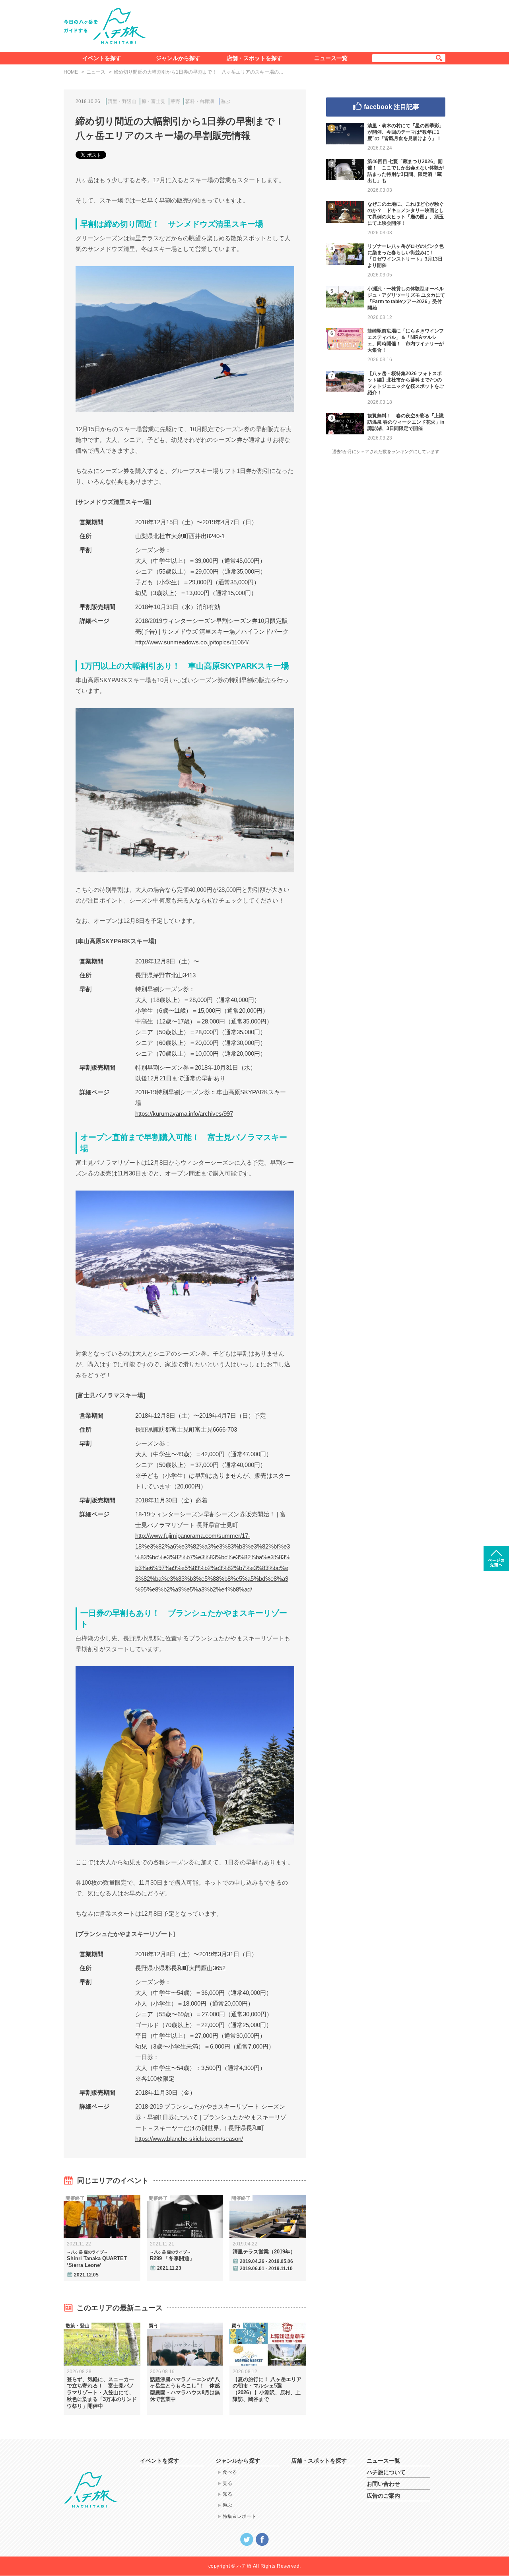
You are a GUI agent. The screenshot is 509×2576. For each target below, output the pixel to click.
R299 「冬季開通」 (172, 2256)
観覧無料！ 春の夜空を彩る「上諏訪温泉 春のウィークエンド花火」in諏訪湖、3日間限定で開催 (406, 422)
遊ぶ (225, 101)
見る (227, 2483)
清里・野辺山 (122, 101)
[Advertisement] (301, 24)
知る (227, 2494)
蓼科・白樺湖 (200, 101)
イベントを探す (102, 58)
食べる (230, 2472)
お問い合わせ (383, 2484)
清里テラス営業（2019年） (264, 2252)
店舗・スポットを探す (254, 58)
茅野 (175, 101)
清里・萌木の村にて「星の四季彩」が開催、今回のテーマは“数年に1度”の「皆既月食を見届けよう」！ (406, 132)
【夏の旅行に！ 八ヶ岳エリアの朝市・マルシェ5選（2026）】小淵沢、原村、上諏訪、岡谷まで (267, 2389)
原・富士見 (153, 101)
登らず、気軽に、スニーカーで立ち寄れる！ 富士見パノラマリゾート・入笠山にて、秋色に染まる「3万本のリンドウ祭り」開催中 (102, 2393)
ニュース (96, 72)
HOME (71, 72)
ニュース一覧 (331, 58)
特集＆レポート (239, 2516)
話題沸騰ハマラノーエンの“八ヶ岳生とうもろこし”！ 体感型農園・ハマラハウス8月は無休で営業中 (185, 2389)
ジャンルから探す (178, 58)
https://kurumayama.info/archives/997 (184, 1114)
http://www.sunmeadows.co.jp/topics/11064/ (192, 642)
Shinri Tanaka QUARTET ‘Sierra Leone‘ (97, 2259)
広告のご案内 (383, 2496)
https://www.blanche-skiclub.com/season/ (189, 2139)
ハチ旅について (386, 2472)
